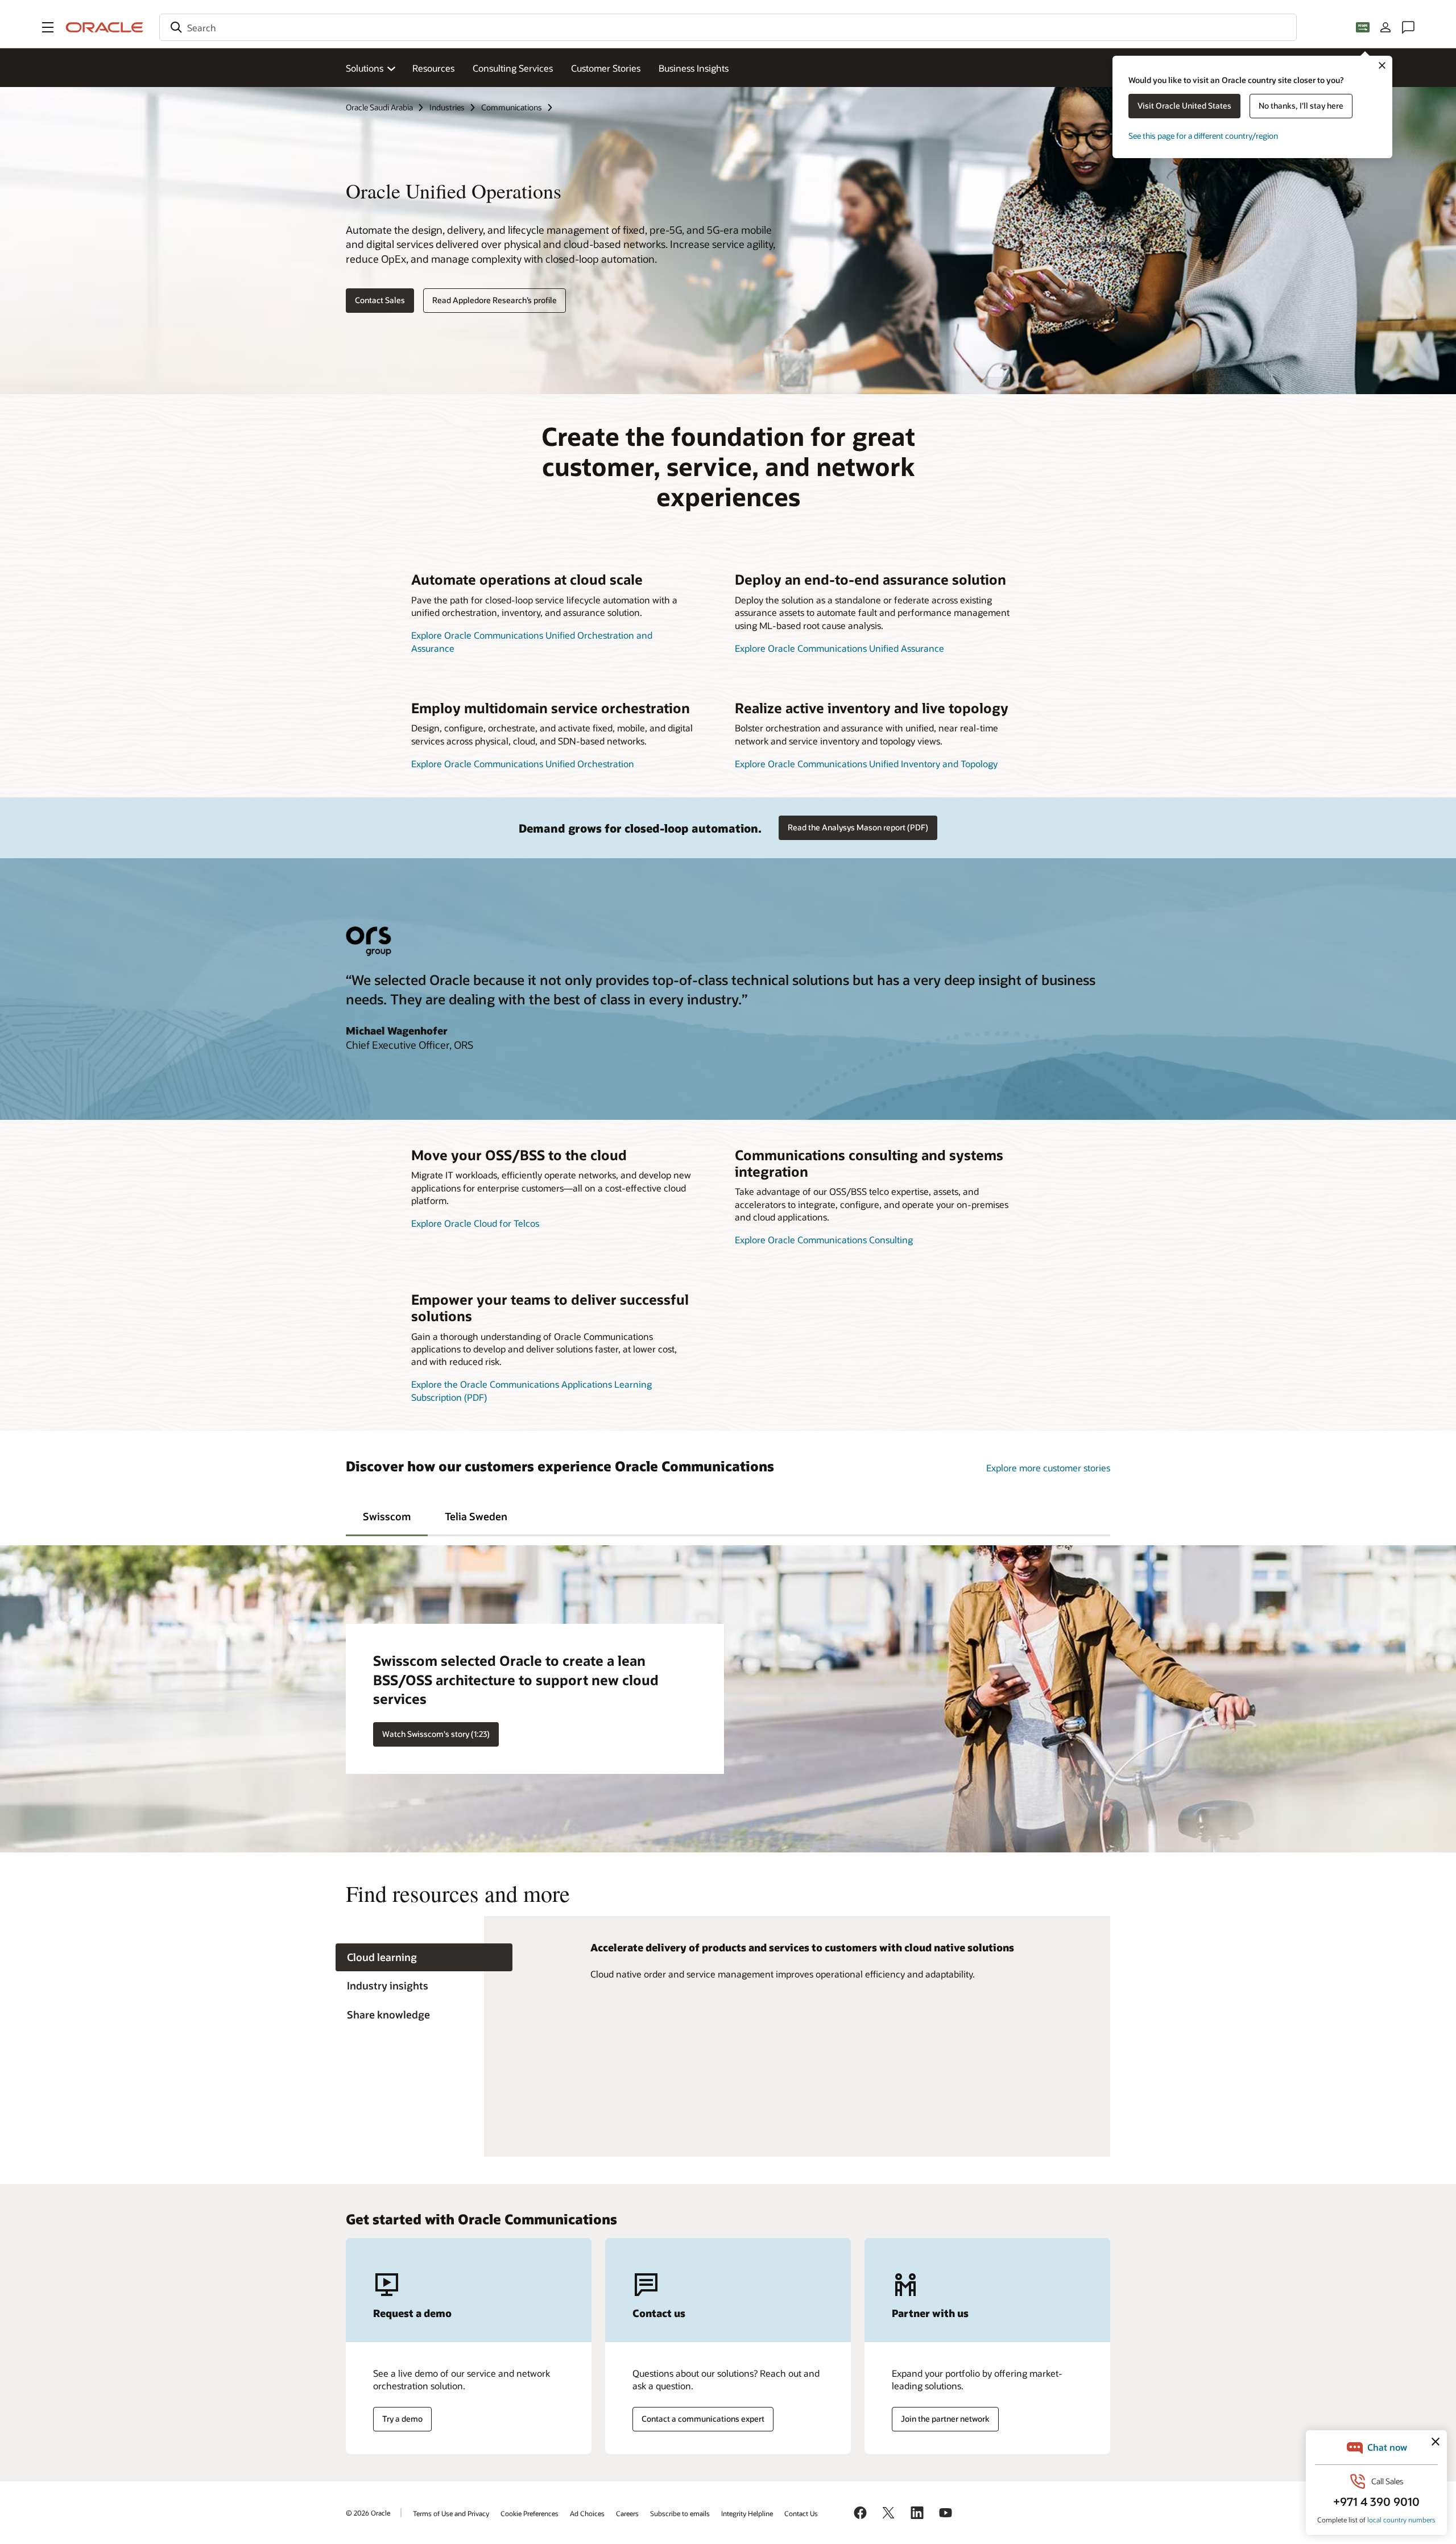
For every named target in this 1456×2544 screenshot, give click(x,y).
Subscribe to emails (680, 2513)
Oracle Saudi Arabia (379, 107)
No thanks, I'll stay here (1301, 106)
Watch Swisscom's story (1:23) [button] (436, 1734)
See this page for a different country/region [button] (1203, 136)
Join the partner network (945, 2419)
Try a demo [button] (402, 2419)
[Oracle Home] (105, 27)
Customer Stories (606, 68)
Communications (512, 107)
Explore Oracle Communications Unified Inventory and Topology (866, 764)
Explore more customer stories (1048, 1468)
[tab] (387, 1516)
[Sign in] (1385, 27)
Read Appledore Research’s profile (495, 300)
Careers (627, 2513)
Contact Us (801, 2513)
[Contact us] (1408, 27)
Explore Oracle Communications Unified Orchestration (523, 764)
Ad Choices (587, 2513)
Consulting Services (513, 68)
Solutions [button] (365, 68)
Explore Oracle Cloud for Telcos (475, 1223)
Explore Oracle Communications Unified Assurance (839, 648)
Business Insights (694, 68)
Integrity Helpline (747, 2513)
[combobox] (728, 27)
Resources (433, 68)
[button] (48, 27)
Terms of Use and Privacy (451, 2513)
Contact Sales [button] (380, 300)
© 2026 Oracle (368, 2513)
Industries (447, 107)
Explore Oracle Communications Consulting (824, 1240)
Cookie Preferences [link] (530, 2513)
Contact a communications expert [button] (703, 2419)
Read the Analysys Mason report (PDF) (858, 827)
